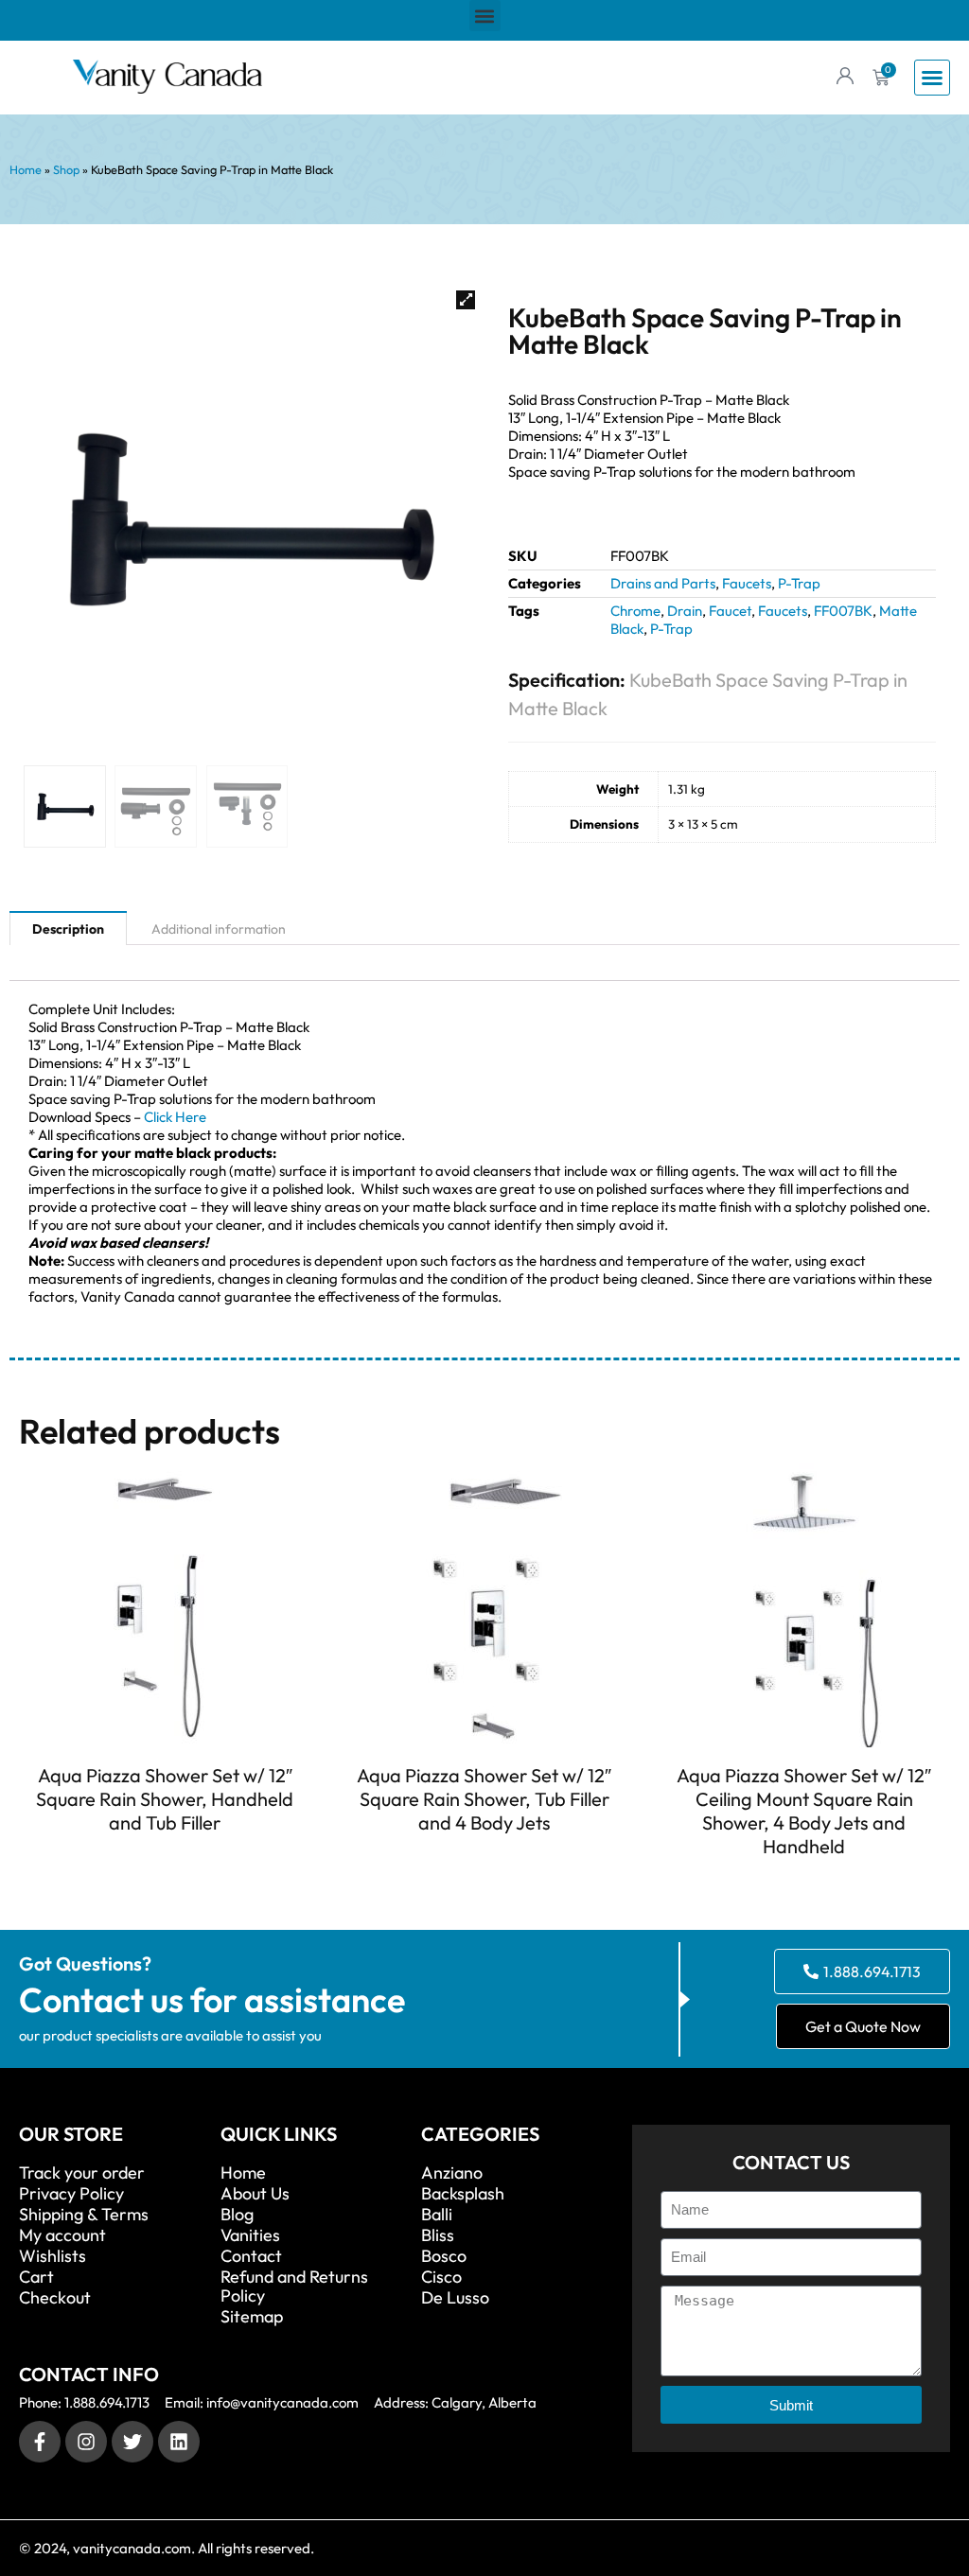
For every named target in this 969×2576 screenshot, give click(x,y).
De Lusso (455, 2298)
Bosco (444, 2256)
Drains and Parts (663, 583)
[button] (485, 16)
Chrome (635, 611)
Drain (685, 611)
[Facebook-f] (40, 2442)
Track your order (82, 2173)
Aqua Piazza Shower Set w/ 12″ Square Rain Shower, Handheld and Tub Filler (165, 1799)
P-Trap (799, 583)
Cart (36, 2277)
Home (26, 169)
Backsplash (463, 2194)
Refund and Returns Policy (294, 2287)
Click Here (175, 1117)
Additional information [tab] (219, 929)
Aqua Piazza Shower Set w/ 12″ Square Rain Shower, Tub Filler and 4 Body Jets (484, 1799)
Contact (251, 2256)
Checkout (55, 2298)
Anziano (452, 2173)
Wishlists (53, 2256)
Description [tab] (68, 929)
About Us (255, 2194)
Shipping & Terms (84, 2215)
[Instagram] (86, 2442)
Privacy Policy (71, 2194)
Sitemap (252, 2317)
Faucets (747, 583)
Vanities (250, 2235)
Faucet (730, 611)
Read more (165, 1857)
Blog (237, 2215)
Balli (437, 2215)
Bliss (438, 2235)
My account (62, 2235)
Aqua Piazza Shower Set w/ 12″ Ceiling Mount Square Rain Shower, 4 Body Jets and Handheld (804, 1811)
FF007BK (843, 611)
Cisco (441, 2277)
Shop (66, 169)
